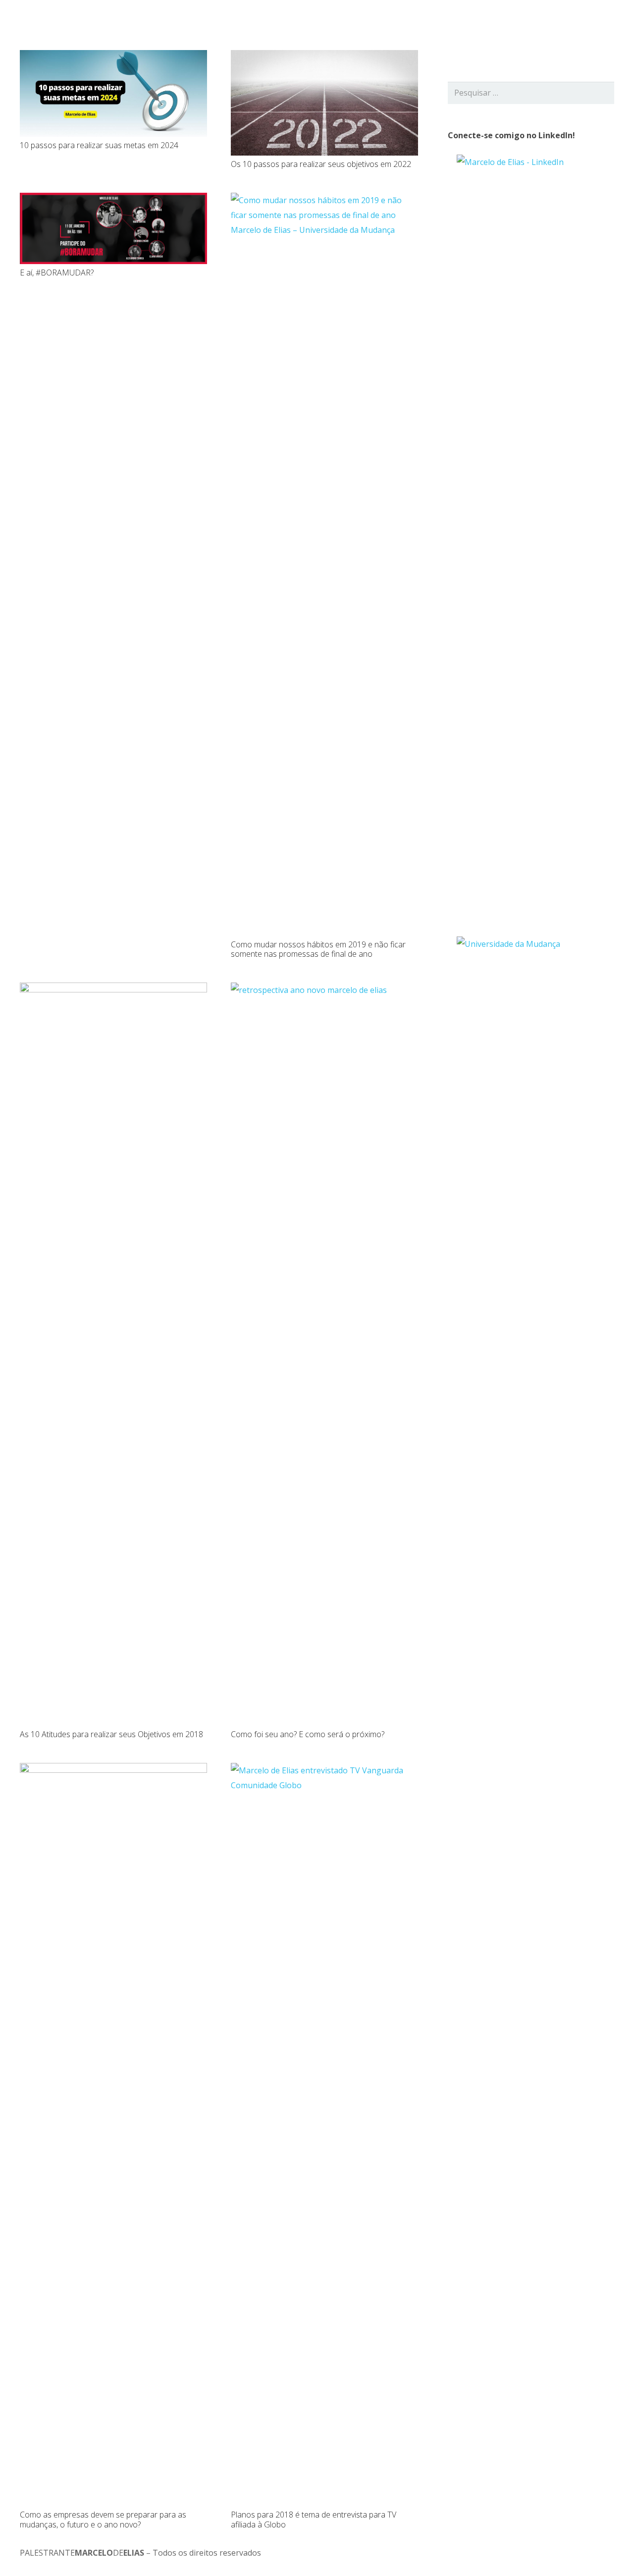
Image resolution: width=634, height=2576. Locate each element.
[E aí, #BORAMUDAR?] (113, 200)
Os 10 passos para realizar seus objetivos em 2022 (321, 164)
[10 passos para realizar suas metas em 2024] (113, 57)
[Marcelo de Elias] (62, 25)
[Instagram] (598, 25)
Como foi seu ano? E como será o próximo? (308, 1734)
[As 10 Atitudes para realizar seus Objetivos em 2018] (113, 990)
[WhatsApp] (614, 25)
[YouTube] (582, 25)
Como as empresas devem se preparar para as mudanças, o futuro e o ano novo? (103, 2519)
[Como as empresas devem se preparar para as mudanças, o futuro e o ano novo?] (113, 1770)
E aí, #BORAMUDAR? (57, 273)
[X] (551, 25)
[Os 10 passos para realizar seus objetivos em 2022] (324, 57)
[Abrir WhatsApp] (609, 2551)
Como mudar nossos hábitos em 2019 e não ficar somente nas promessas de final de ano (318, 949)
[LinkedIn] (567, 25)
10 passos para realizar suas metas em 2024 (99, 145)
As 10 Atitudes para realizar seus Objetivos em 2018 (111, 1734)
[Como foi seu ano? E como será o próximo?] (324, 990)
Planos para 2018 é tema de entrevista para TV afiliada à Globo (314, 2519)
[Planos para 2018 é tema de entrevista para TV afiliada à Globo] (324, 1770)
